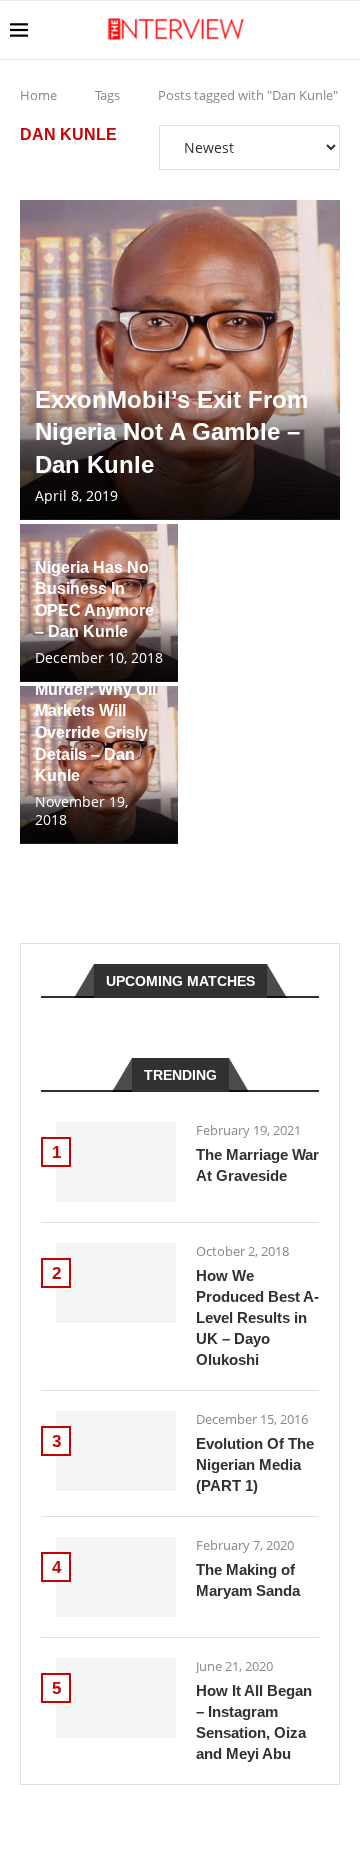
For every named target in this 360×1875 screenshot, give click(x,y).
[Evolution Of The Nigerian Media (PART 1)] (116, 1451)
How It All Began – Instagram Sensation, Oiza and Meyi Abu (254, 1722)
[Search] (340, 30)
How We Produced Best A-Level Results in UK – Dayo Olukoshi (257, 1317)
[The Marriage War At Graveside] (116, 1162)
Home (38, 95)
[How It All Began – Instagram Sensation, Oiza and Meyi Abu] (116, 1698)
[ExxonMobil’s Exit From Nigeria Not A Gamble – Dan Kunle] (180, 360)
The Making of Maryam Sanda (248, 1580)
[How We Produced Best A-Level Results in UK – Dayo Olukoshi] (116, 1283)
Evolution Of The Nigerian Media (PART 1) (255, 1464)
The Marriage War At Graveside (257, 1165)
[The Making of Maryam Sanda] (116, 1577)
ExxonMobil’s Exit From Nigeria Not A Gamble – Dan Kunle (171, 432)
